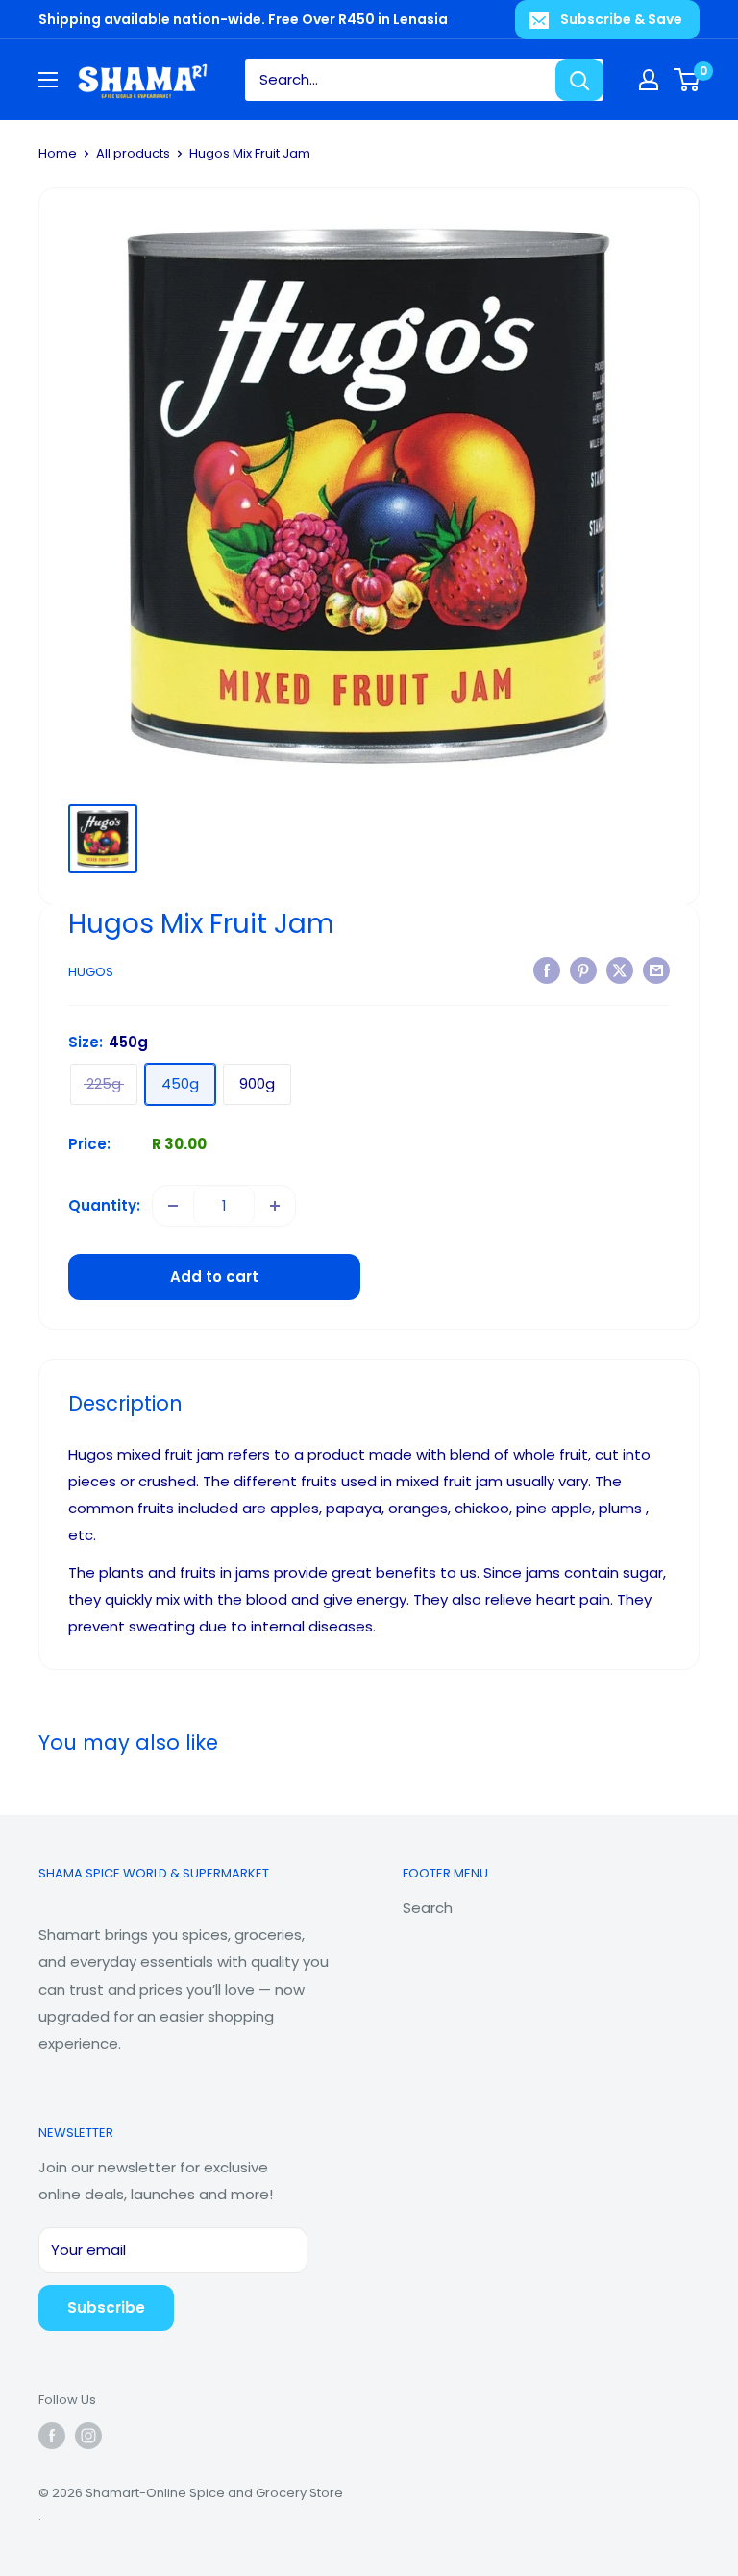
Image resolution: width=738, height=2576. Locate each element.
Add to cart (214, 1276)
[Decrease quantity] (173, 1206)
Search (428, 1908)
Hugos (91, 972)
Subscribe (106, 2307)
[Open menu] (48, 80)
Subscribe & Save (621, 19)
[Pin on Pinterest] (583, 970)
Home (58, 153)
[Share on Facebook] (547, 970)
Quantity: (104, 1205)
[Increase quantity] (275, 1206)
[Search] (579, 80)
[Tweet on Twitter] (620, 970)
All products (133, 153)
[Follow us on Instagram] (88, 2436)
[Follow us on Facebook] (52, 2436)
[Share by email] (656, 970)
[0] (688, 80)
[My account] (649, 80)
